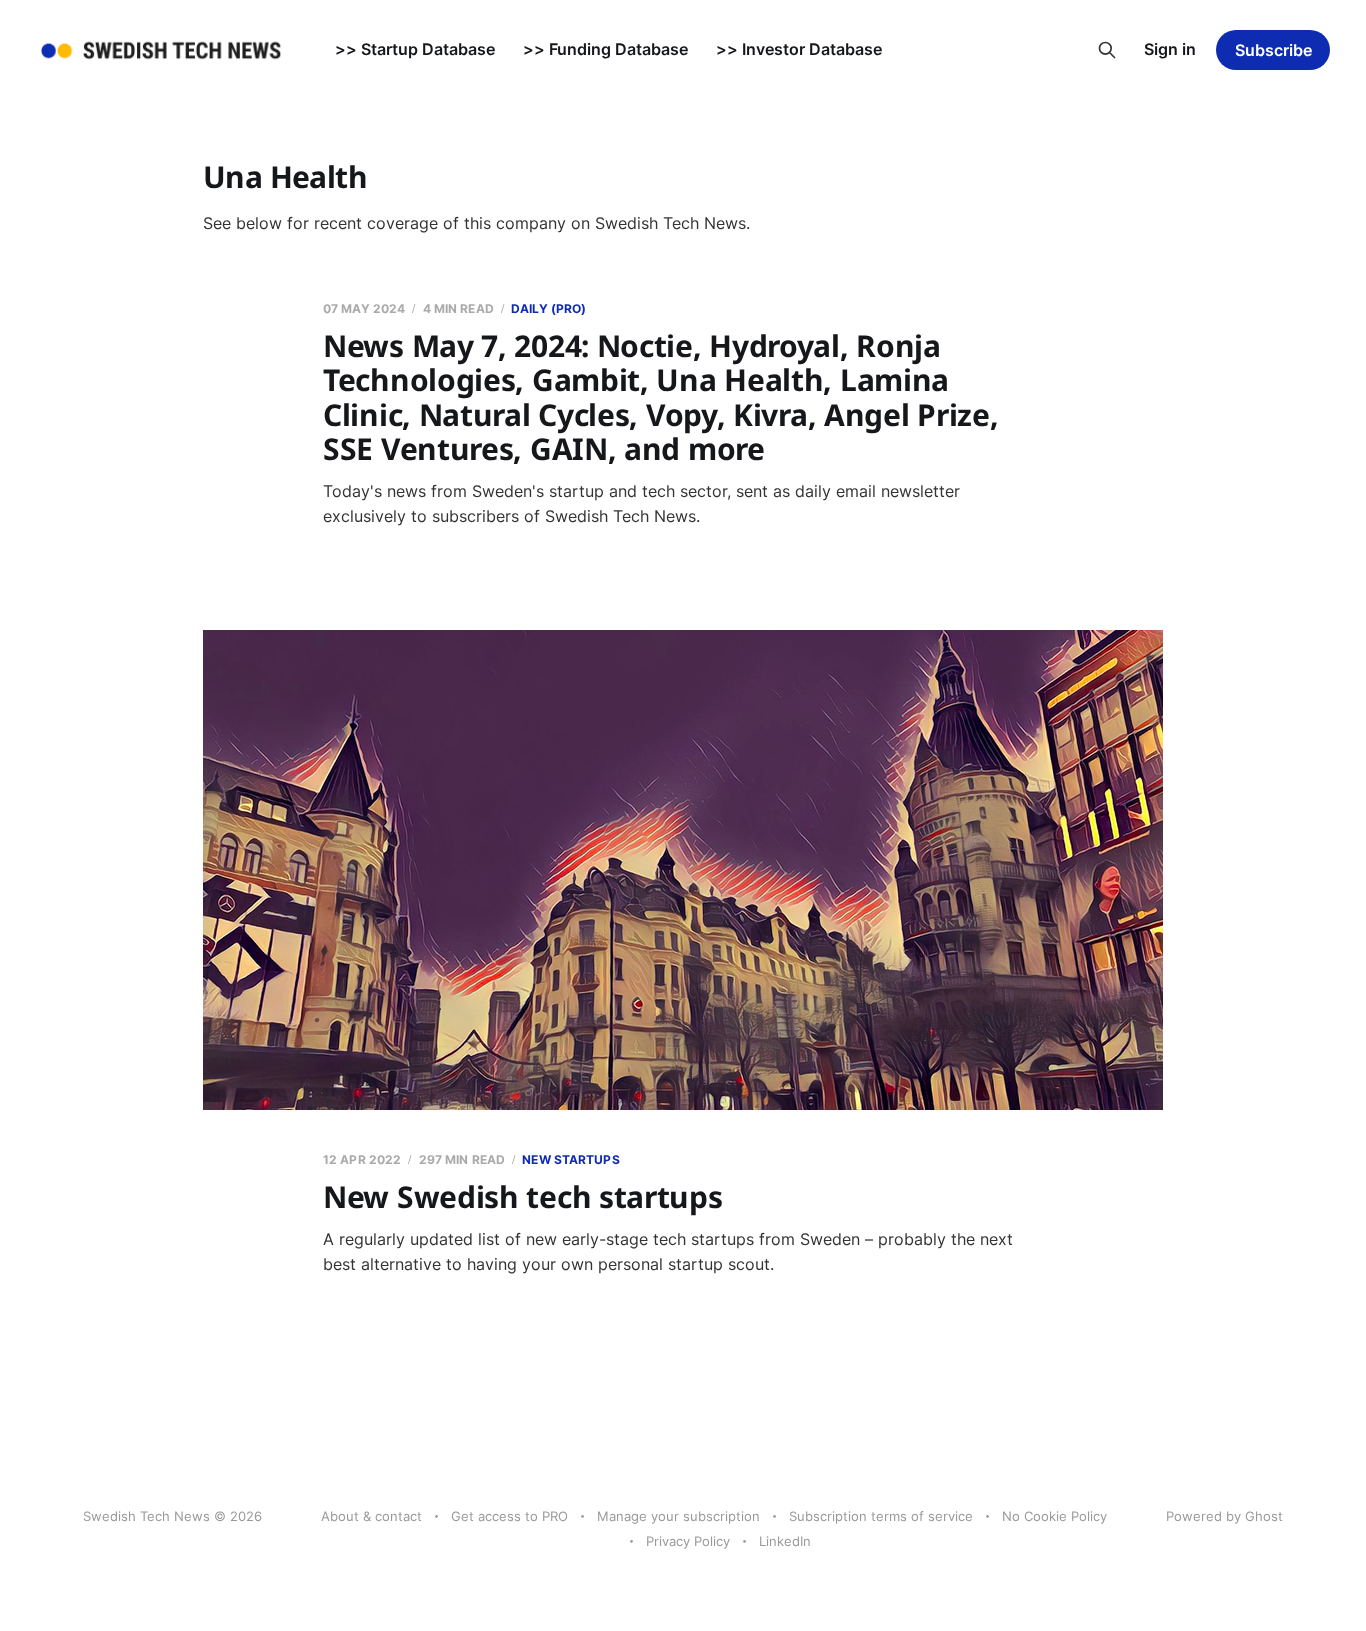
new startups (570, 1159)
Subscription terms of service (881, 1516)
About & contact (371, 1516)
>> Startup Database (415, 49)
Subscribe (1273, 50)
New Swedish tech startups (523, 1196)
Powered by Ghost (1224, 1516)
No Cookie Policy (1054, 1516)
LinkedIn (785, 1541)
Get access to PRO (509, 1516)
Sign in (1170, 49)
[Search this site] (1107, 50)
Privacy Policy (688, 1541)
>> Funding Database (605, 49)
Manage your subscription (678, 1516)
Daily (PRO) (548, 308)
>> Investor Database (799, 49)
